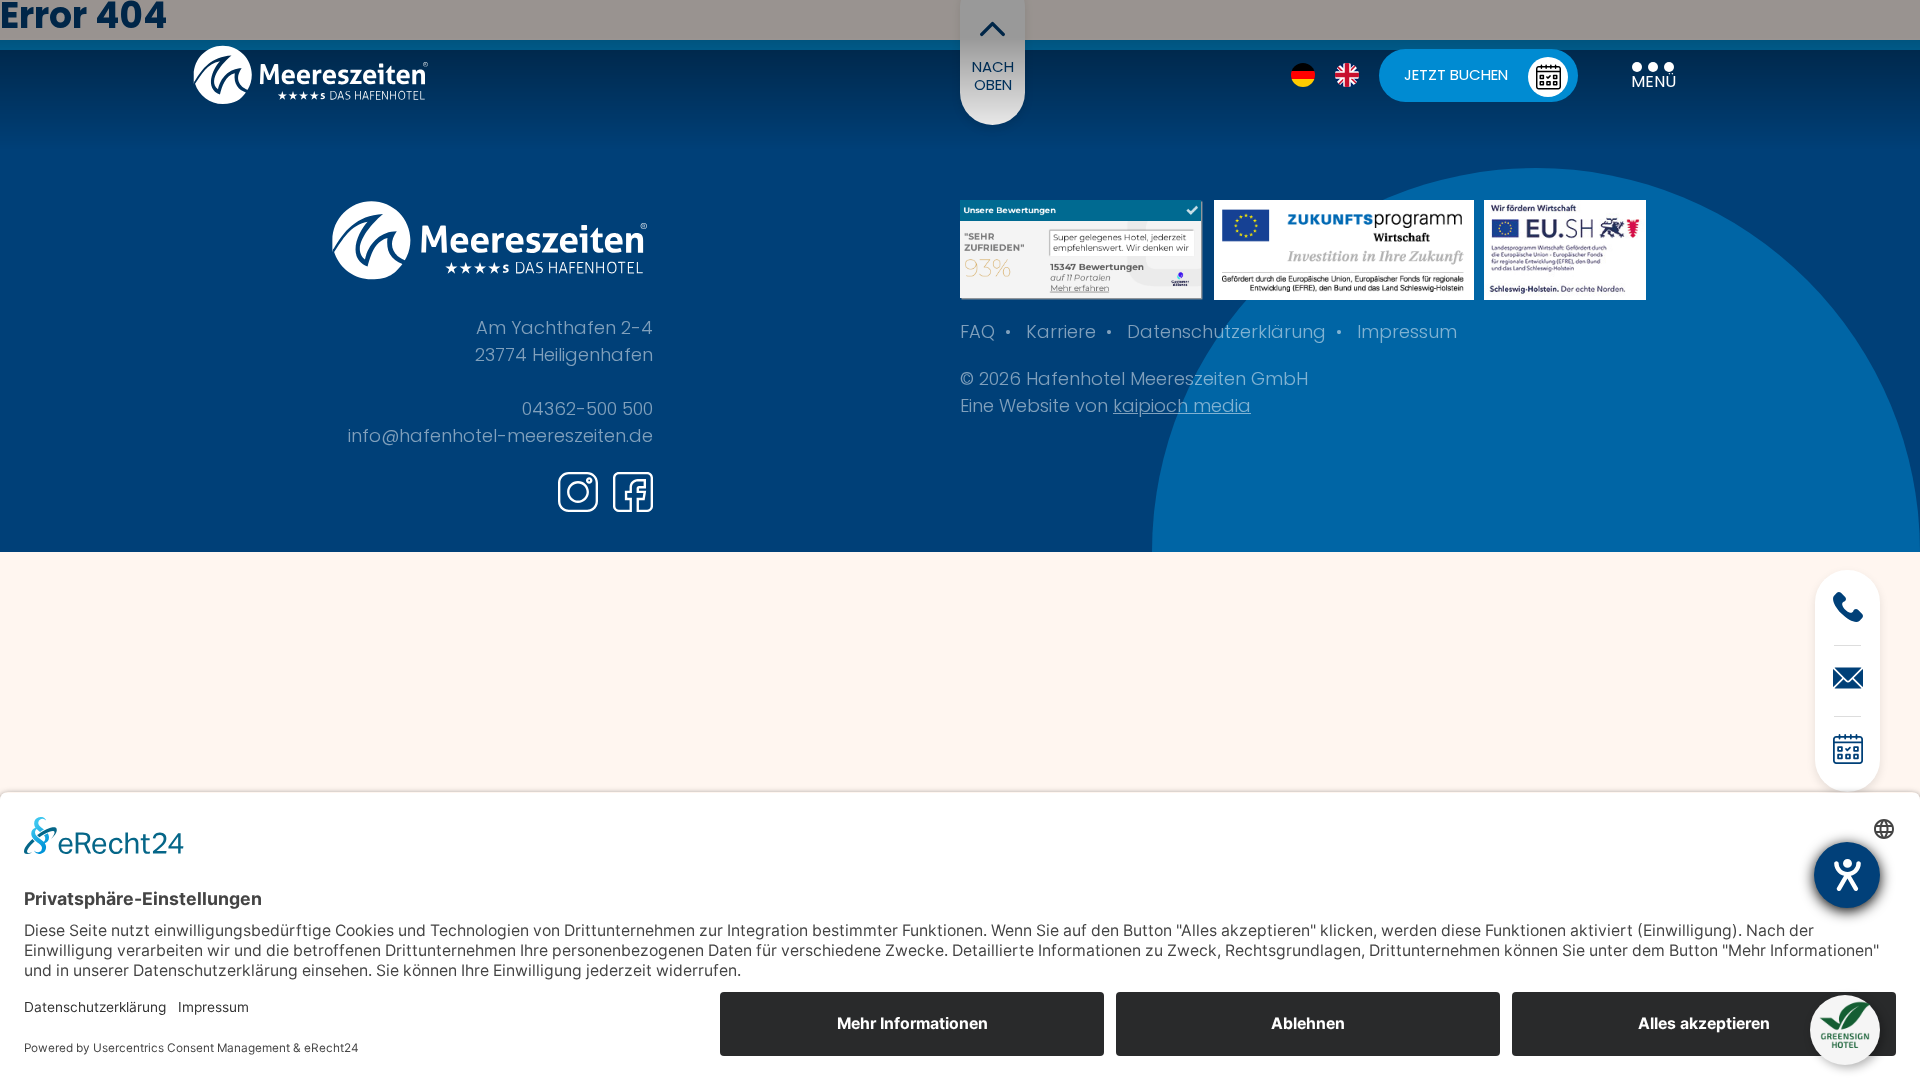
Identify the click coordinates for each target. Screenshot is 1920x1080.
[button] (1845, 1026)
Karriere (1061, 334)
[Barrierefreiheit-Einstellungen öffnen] (1847, 875)
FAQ (977, 334)
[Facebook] (633, 492)
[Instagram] (578, 492)
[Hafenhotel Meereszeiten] (1081, 250)
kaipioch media (1182, 408)
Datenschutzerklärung (1226, 334)
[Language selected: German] (1335, 75)
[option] (1352, 75)
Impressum (1407, 334)
